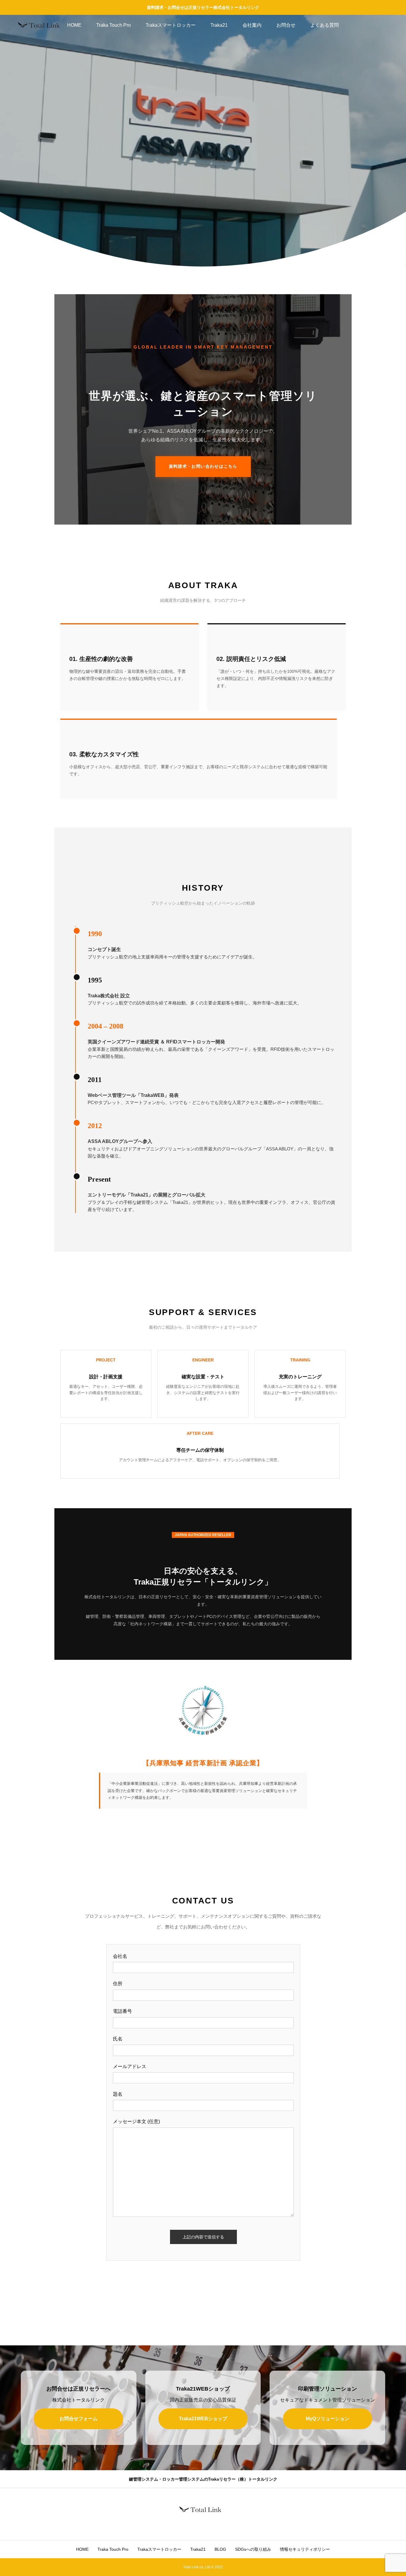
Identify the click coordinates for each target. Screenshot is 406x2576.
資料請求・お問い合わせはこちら (203, 466)
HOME (74, 25)
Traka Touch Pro (114, 25)
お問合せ (286, 25)
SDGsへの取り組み (253, 2549)
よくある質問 (325, 25)
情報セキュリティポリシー (305, 2549)
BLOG (220, 2549)
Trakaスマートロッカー (171, 25)
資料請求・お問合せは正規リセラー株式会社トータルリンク (203, 7)
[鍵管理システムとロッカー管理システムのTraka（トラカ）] (42, 25)
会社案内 (252, 25)
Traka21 (219, 25)
